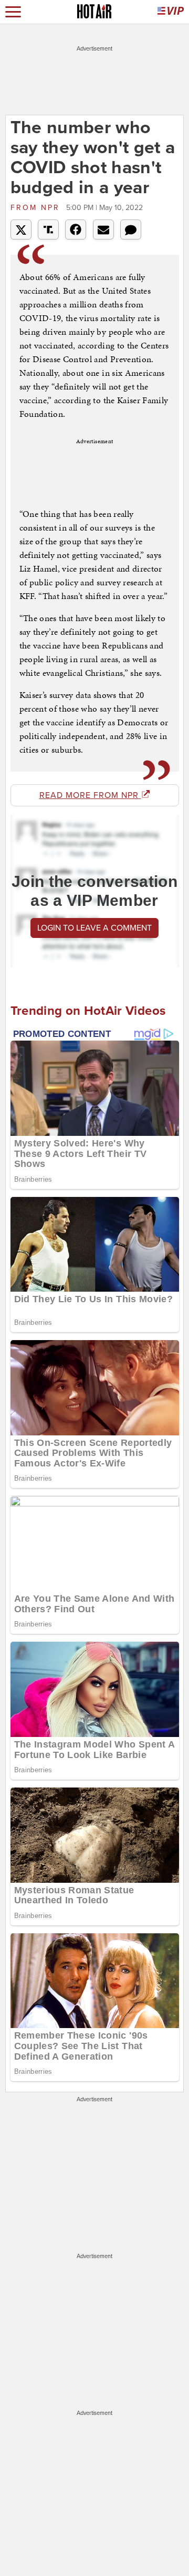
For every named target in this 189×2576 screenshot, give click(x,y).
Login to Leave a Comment (94, 928)
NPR (37, 208)
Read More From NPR (90, 795)
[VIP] (171, 12)
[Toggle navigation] (13, 12)
